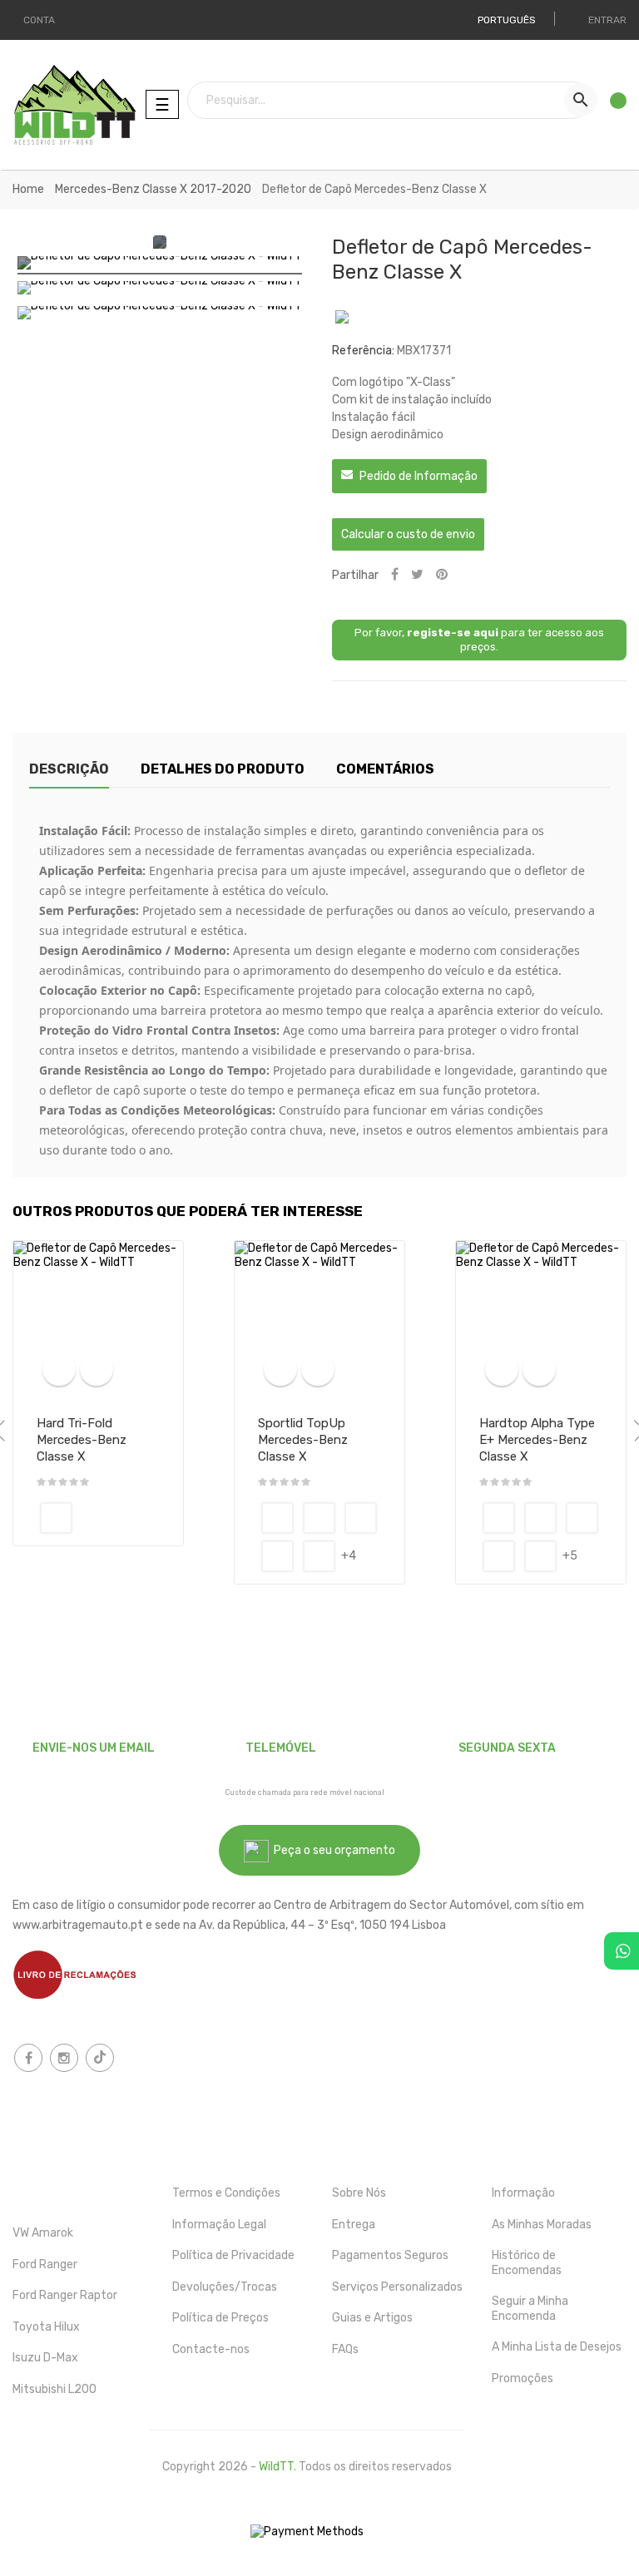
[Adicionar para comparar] (59, 1369)
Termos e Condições (226, 2193)
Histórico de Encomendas (527, 2263)
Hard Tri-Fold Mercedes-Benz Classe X (82, 1440)
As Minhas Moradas (542, 2225)
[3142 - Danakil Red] (319, 1518)
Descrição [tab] (69, 769)
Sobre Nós (359, 2193)
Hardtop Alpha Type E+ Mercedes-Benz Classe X (537, 1440)
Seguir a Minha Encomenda (530, 2309)
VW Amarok (43, 2233)
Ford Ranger (45, 2265)
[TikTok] (100, 2058)
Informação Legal (219, 2225)
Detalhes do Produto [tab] (223, 769)
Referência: (363, 351)
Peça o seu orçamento (332, 1850)
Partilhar (395, 575)
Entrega (354, 2225)
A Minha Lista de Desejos (557, 2347)
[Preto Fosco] (56, 1518)
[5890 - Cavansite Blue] (361, 1518)
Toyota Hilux (46, 2327)
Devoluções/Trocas (225, 2287)
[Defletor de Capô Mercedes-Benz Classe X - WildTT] (160, 265)
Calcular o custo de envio (408, 534)
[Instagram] (64, 2058)
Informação (523, 2193)
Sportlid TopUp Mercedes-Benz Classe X (303, 1440)
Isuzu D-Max (45, 2358)
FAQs (345, 2349)
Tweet (417, 575)
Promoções (523, 2378)
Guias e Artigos (372, 2318)
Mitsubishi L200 (54, 2389)
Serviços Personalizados (397, 2287)
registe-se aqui (453, 633)
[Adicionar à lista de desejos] (97, 1369)
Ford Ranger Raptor (65, 2295)
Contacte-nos (211, 2349)
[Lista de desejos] (613, 105)
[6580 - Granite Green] (277, 1556)
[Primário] (499, 1518)
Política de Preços (220, 2318)
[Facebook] (28, 2058)
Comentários (385, 769)
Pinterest (442, 575)
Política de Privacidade (233, 2255)
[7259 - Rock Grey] (319, 1556)
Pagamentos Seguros (390, 2255)
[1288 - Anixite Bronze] (277, 1518)
